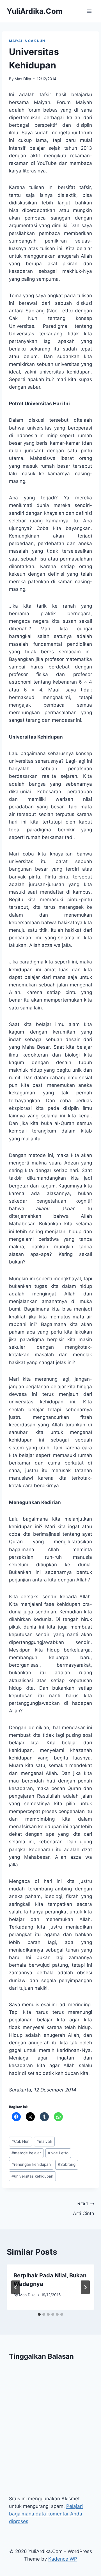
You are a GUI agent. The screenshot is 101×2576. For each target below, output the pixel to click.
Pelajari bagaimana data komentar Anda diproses (46, 2514)
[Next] (85, 2287)
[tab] (39, 2314)
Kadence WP (63, 2559)
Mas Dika (23, 79)
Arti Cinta (84, 2209)
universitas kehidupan (32, 2176)
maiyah (44, 2141)
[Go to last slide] (16, 2287)
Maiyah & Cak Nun (27, 41)
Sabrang (67, 2164)
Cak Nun (20, 2141)
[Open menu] (89, 11)
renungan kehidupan (31, 2164)
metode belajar (26, 2153)
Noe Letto (58, 2153)
